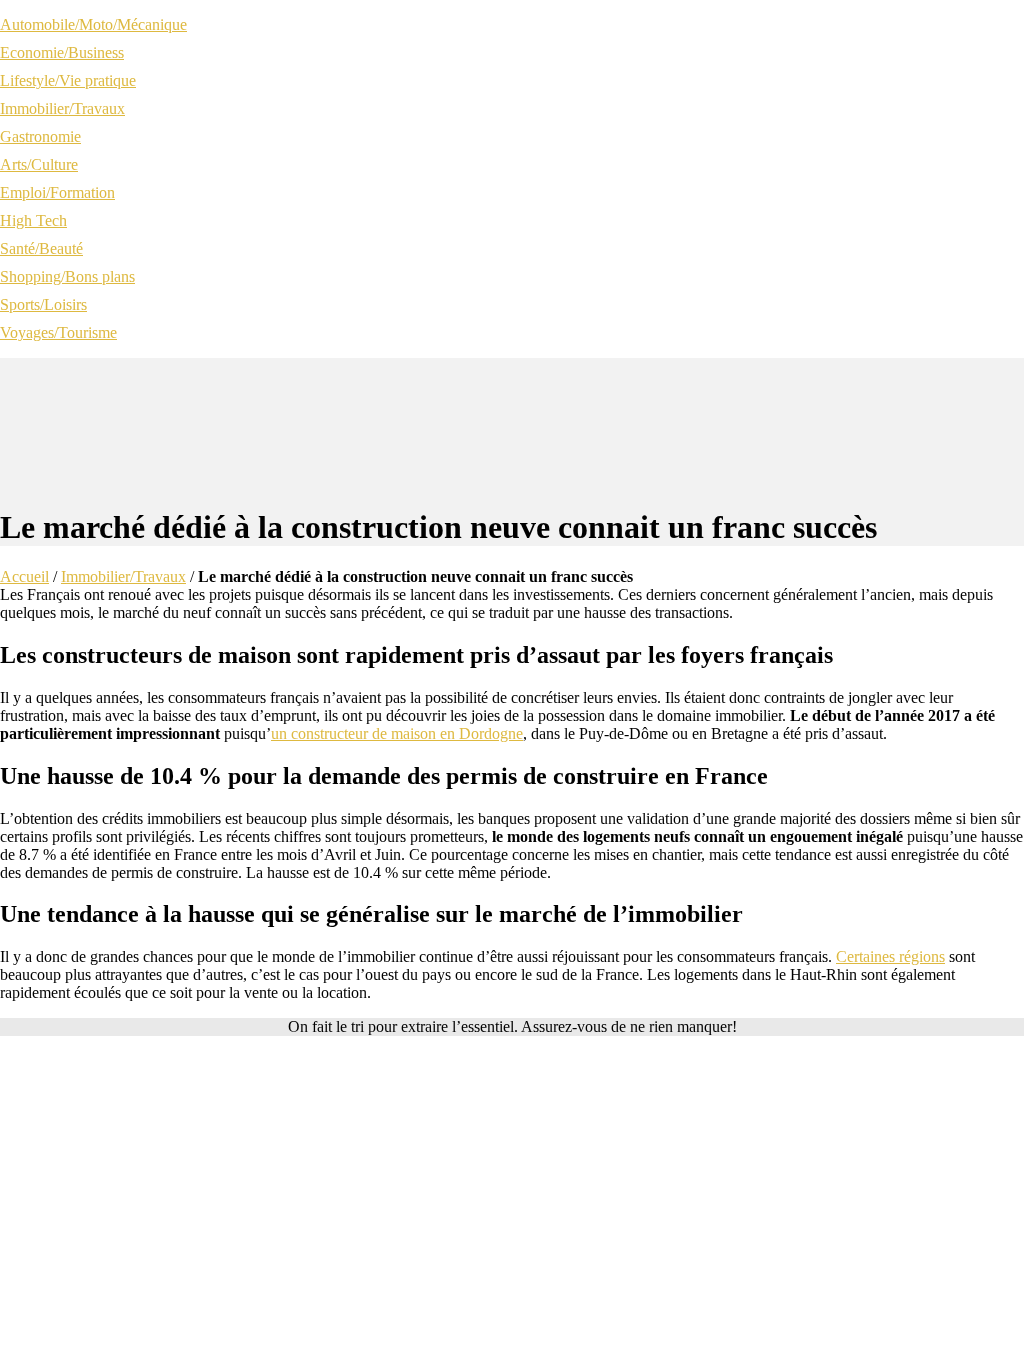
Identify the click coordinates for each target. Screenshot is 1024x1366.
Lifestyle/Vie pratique (68, 80)
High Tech (33, 220)
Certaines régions (890, 956)
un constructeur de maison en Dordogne (397, 733)
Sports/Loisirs (43, 304)
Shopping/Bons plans (67, 276)
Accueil (24, 576)
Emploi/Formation (57, 192)
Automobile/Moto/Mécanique (93, 24)
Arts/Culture (39, 164)
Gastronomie (40, 136)
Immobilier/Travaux (62, 108)
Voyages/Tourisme (58, 332)
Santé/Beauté (41, 248)
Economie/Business (62, 52)
